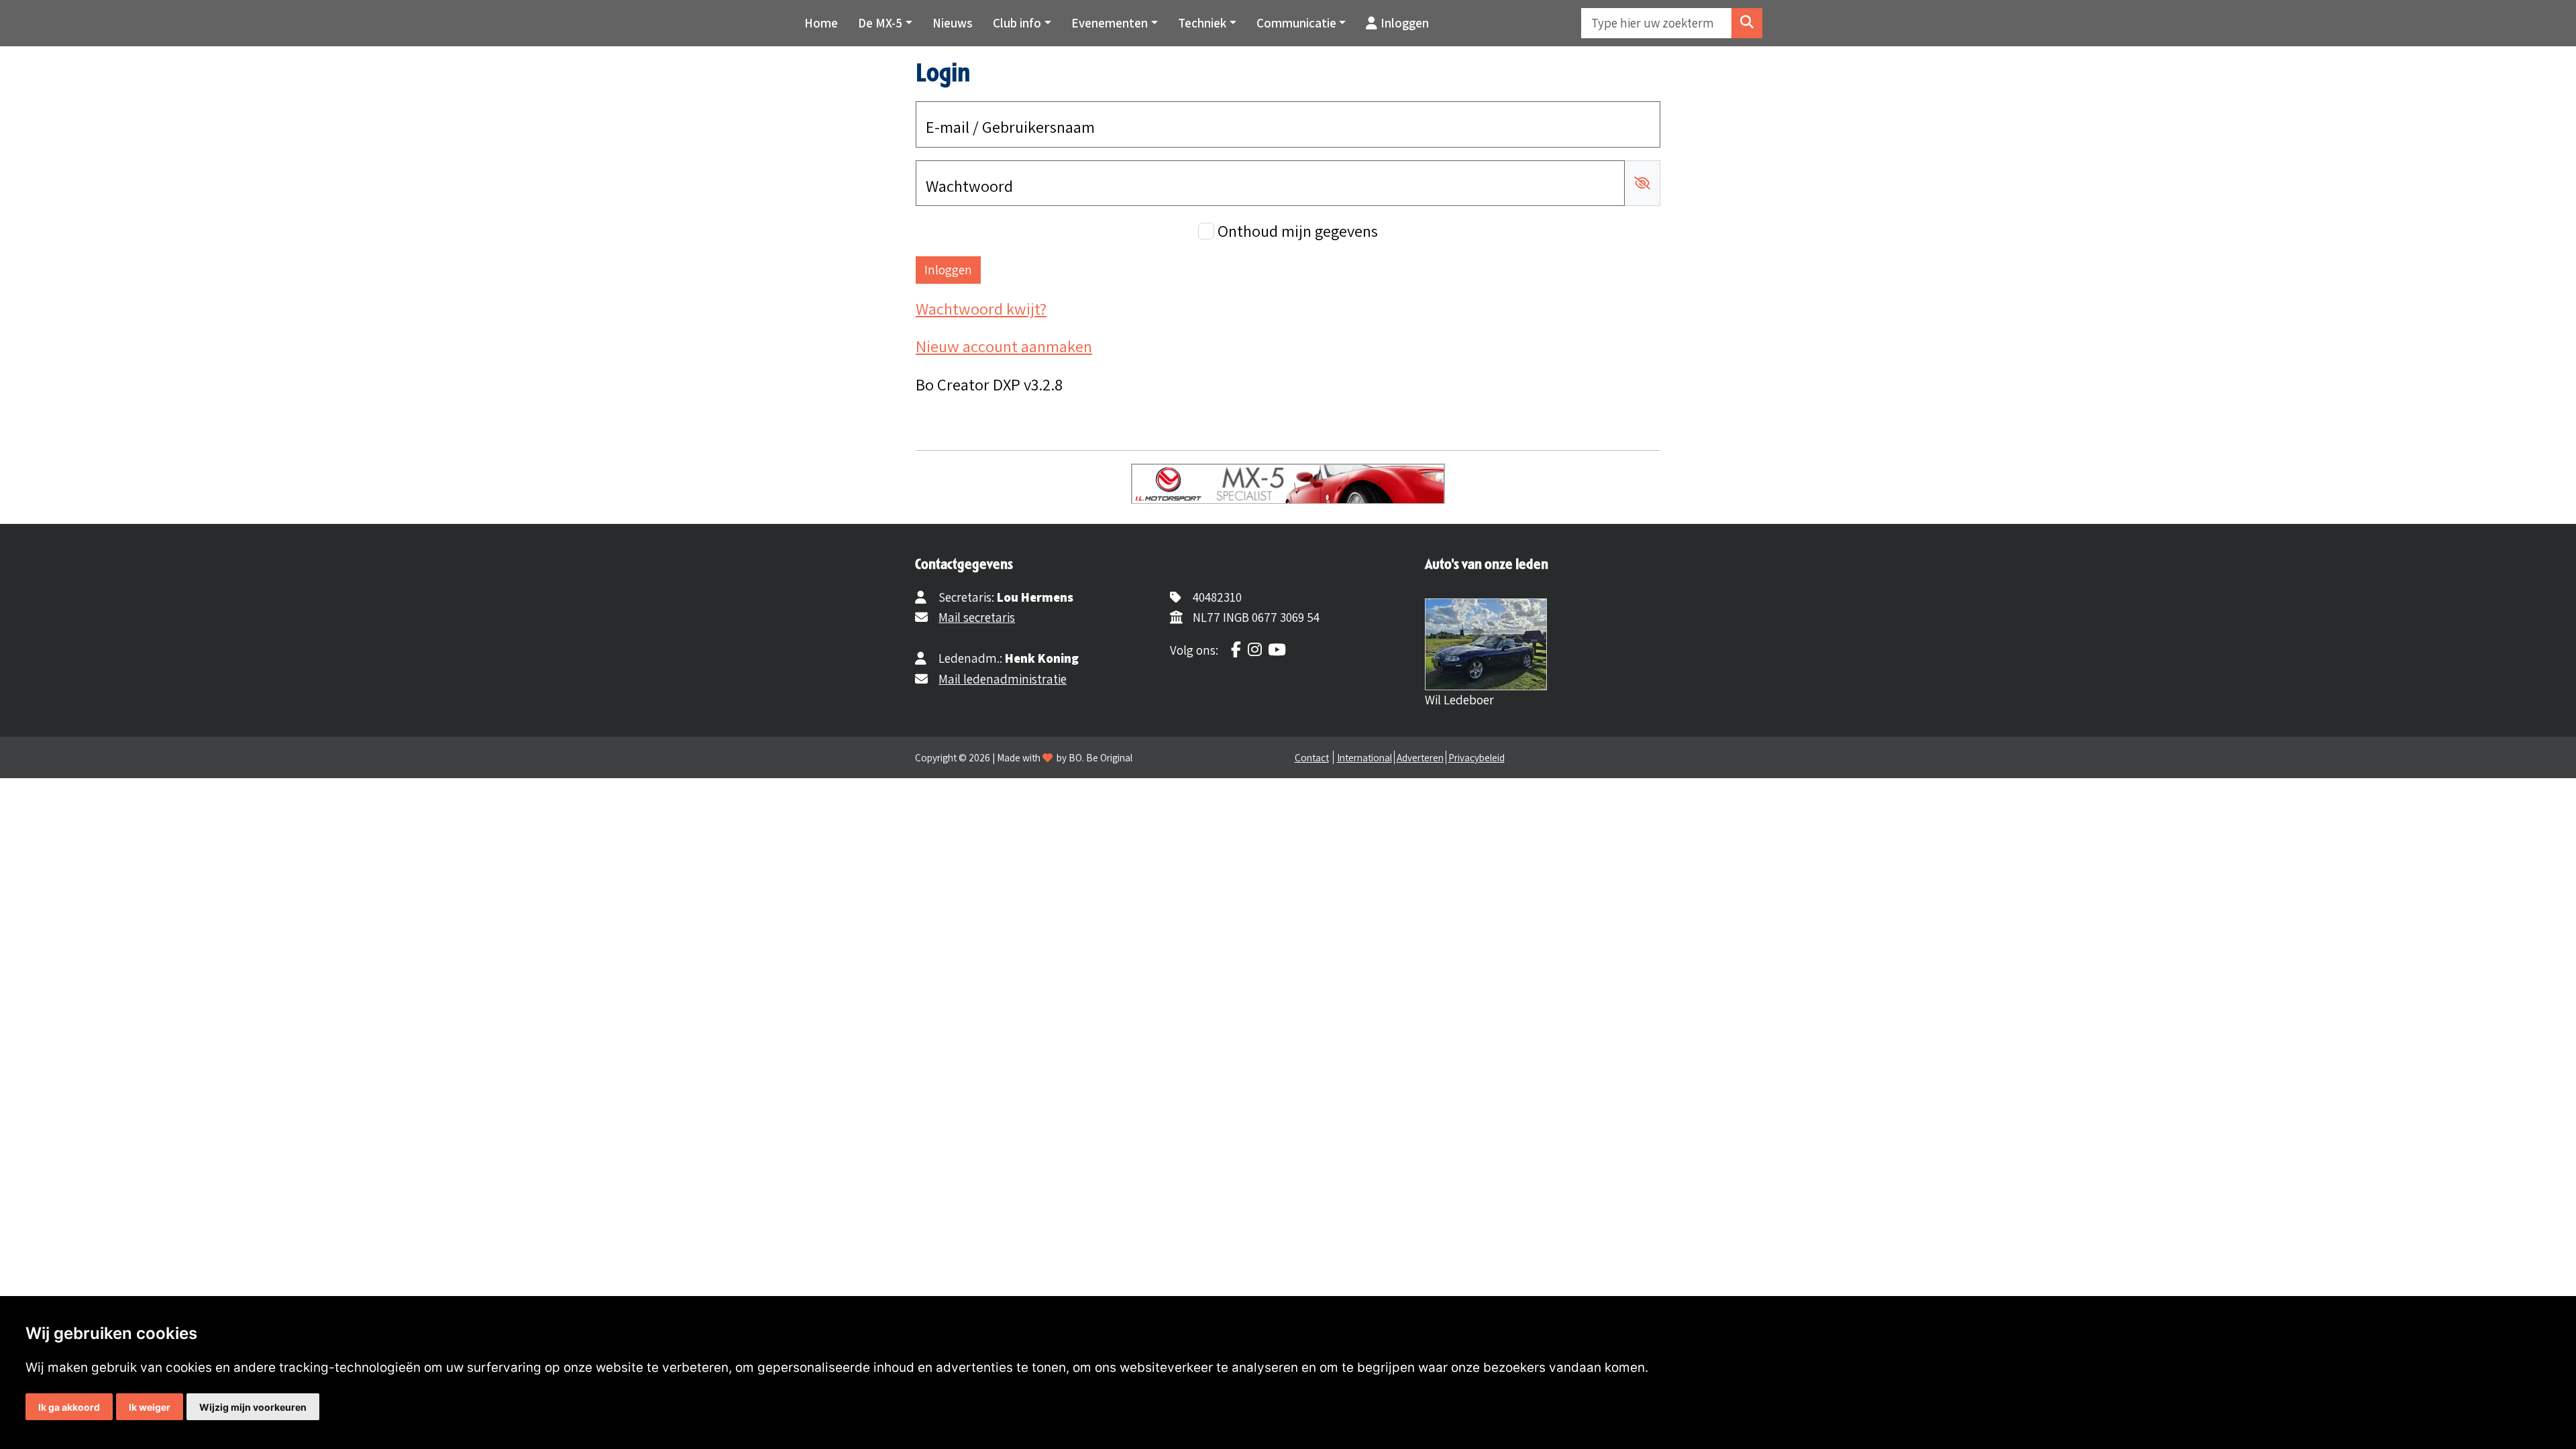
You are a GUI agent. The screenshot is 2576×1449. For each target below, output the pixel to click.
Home (821, 23)
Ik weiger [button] (150, 1407)
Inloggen (1405, 23)
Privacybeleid (1477, 757)
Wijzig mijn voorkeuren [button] (253, 1407)
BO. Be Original (1101, 757)
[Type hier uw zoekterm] (1747, 23)
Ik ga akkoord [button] (69, 1407)
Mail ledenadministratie (1003, 679)
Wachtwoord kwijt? (981, 309)
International (1364, 757)
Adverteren (1420, 757)
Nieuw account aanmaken (1004, 346)
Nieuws (953, 23)
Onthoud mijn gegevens (1298, 231)
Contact (1312, 757)
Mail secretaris (977, 617)
